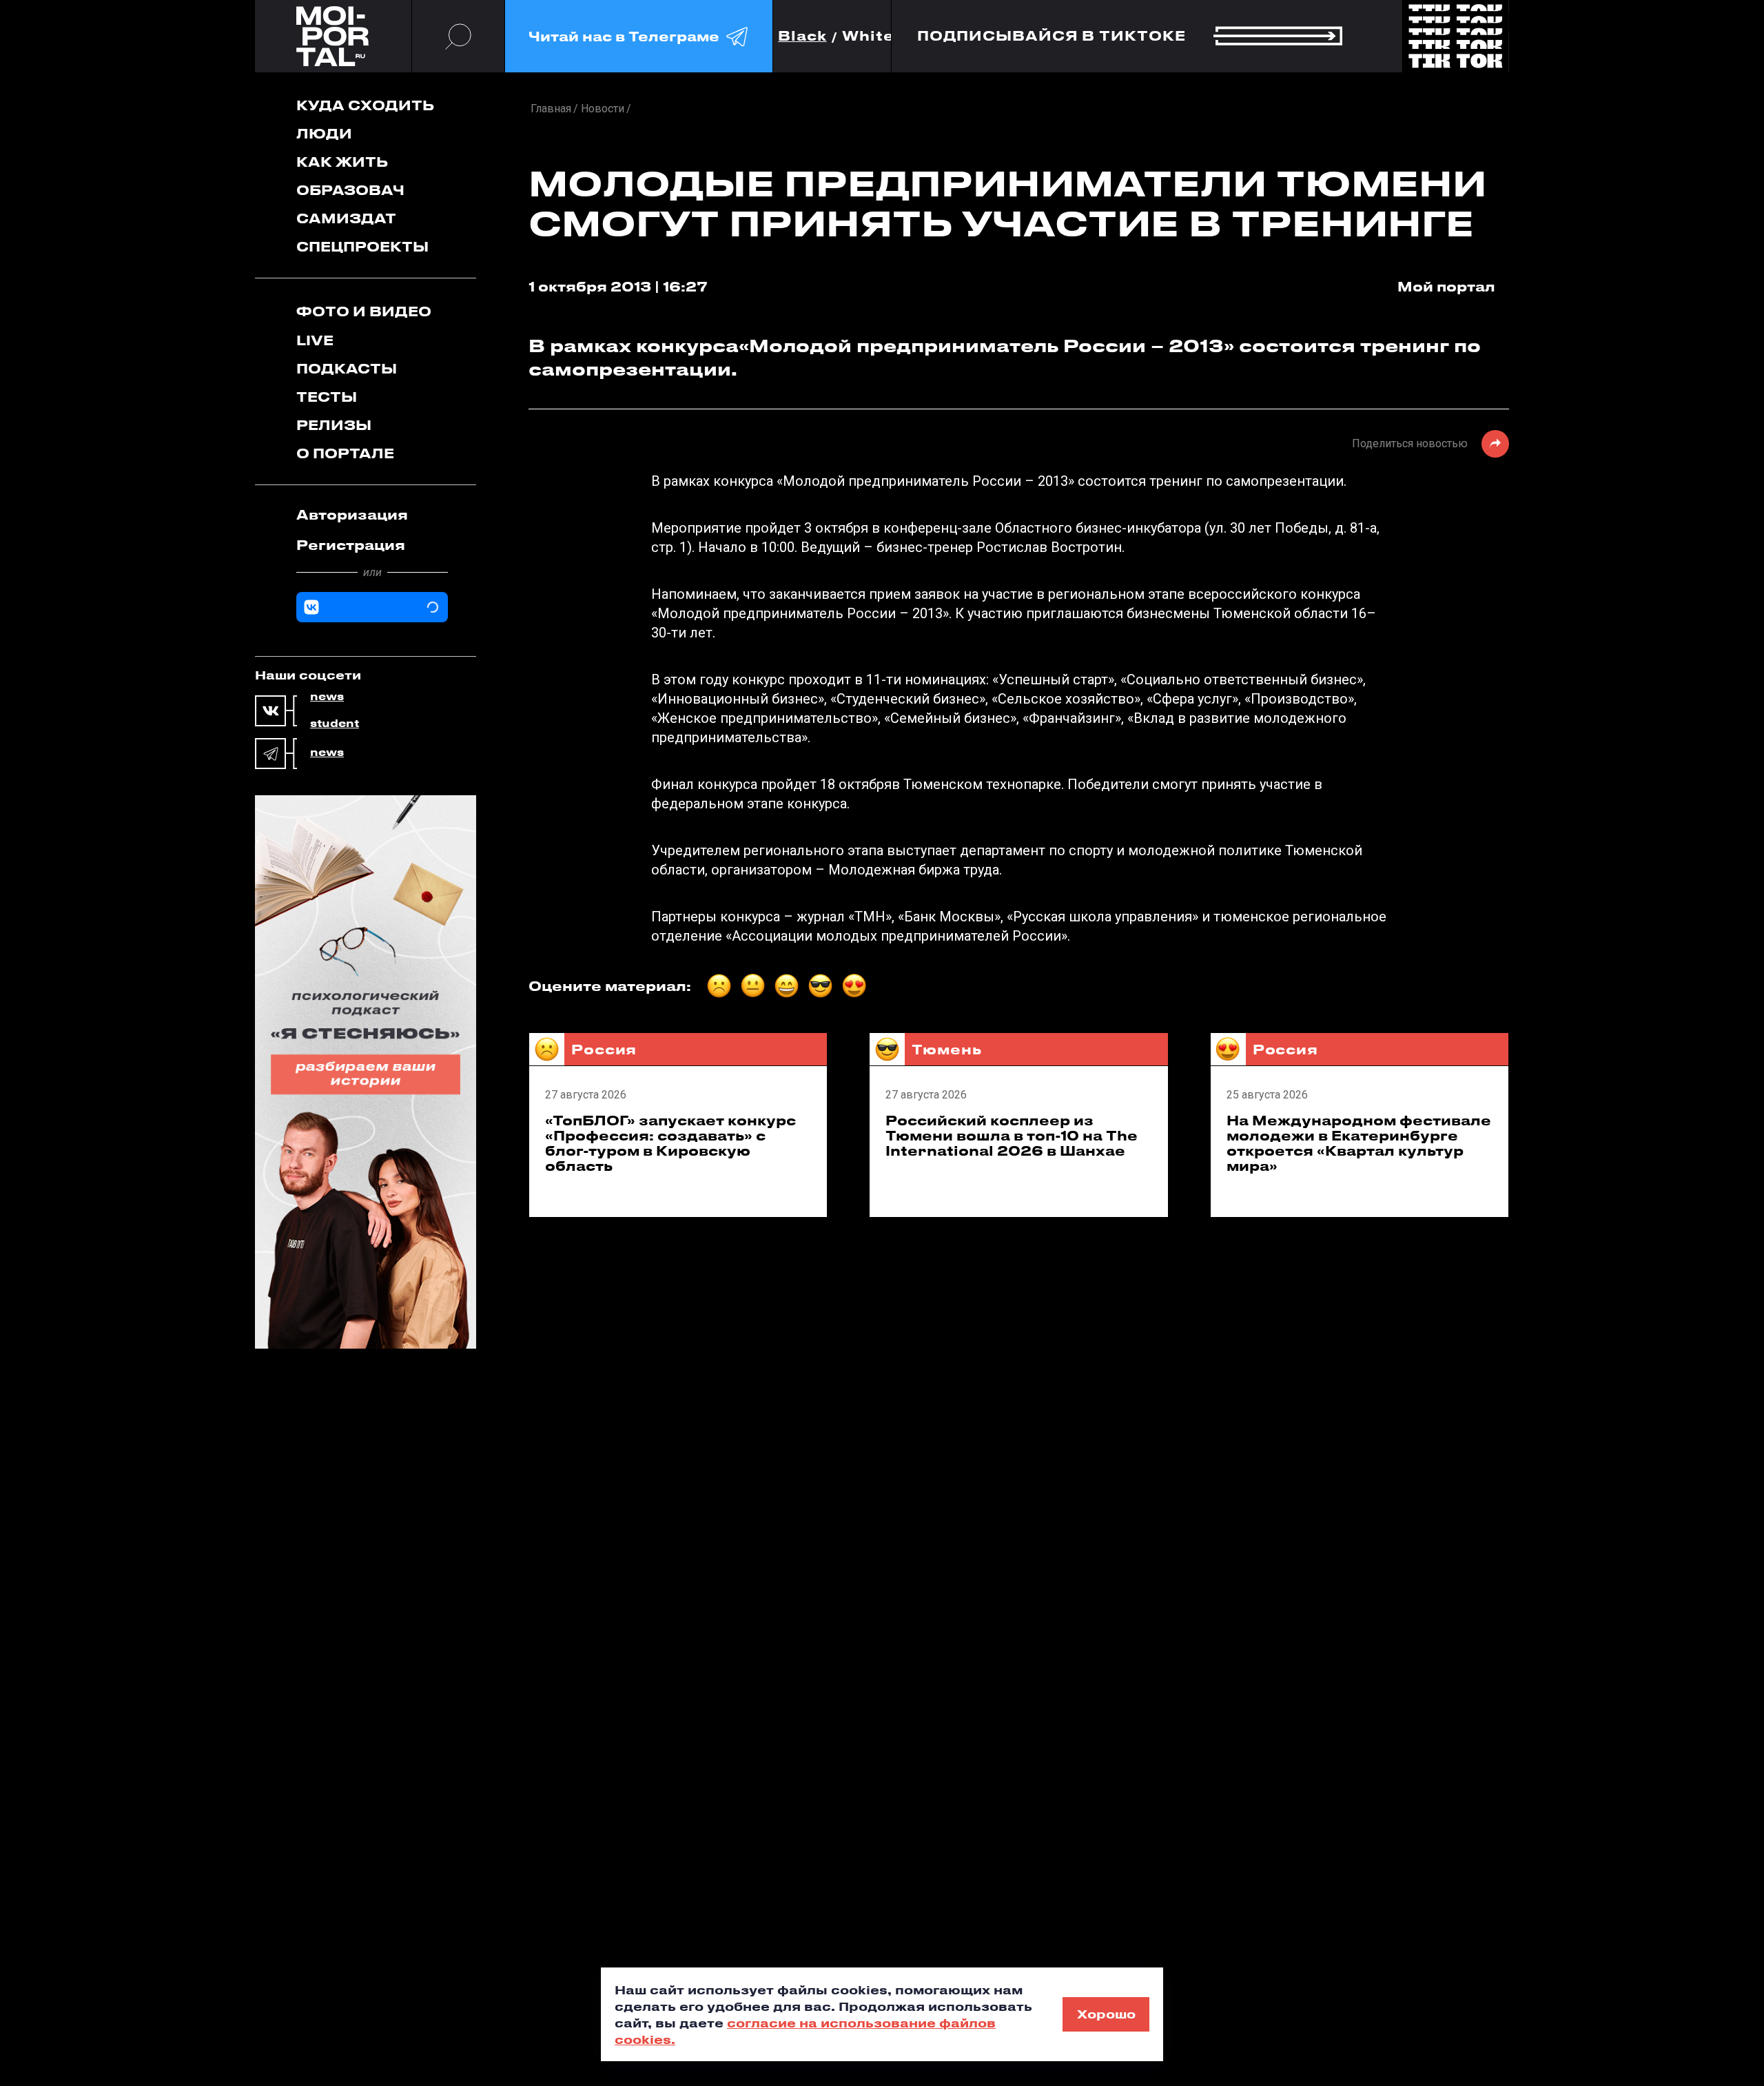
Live (315, 340)
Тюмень (946, 1049)
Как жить (342, 162)
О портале (345, 453)
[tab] (372, 515)
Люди (324, 133)
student (335, 724)
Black (802, 36)
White (868, 36)
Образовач (350, 190)
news (327, 697)
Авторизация (352, 514)
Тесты (327, 397)
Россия (604, 1049)
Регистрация (351, 545)
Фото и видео (364, 311)
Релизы (334, 425)
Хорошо (1106, 2014)
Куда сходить (365, 105)
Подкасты (347, 368)
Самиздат (346, 218)
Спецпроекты (362, 246)
